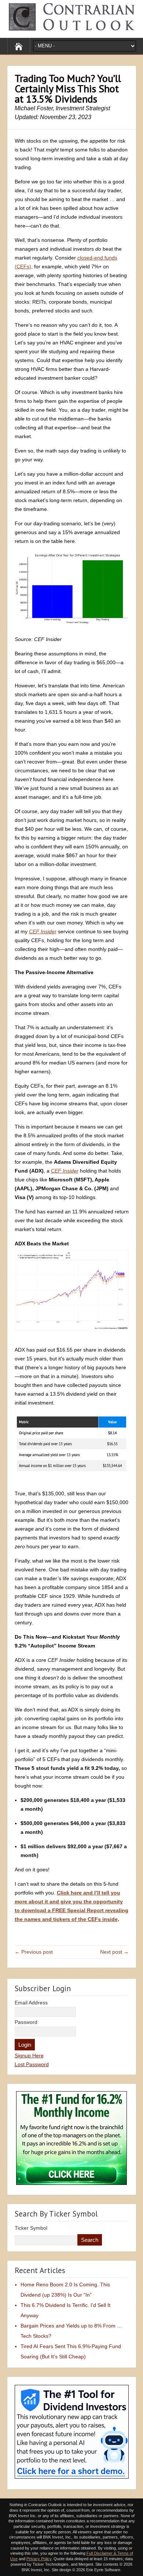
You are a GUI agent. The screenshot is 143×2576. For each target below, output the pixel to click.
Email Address (31, 2003)
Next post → (114, 1952)
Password (26, 2022)
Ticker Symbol (31, 2228)
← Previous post (34, 1952)
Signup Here (29, 2056)
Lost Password (32, 2064)
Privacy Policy (39, 2559)
